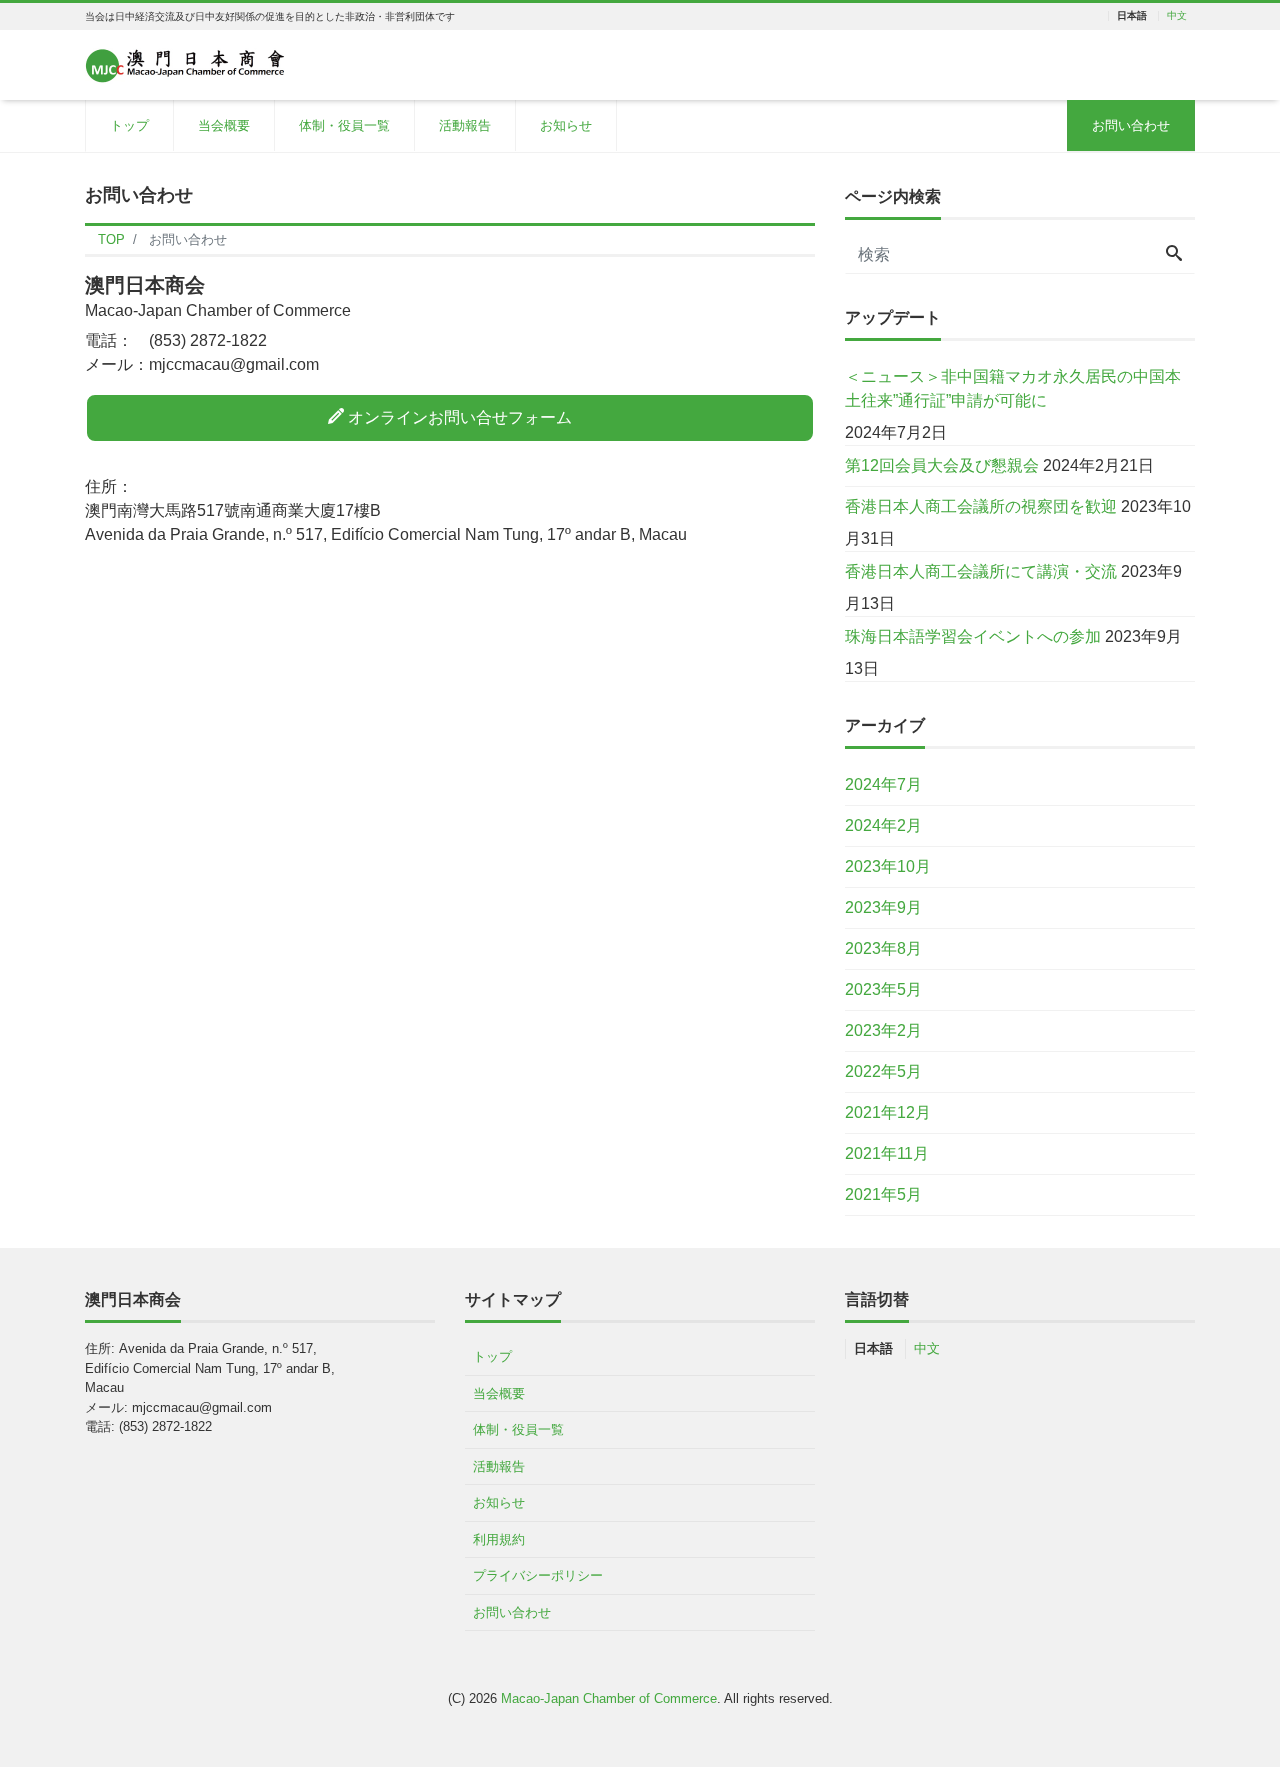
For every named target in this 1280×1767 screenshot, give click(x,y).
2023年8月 (883, 948)
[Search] (1174, 255)
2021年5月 (883, 1194)
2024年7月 (883, 784)
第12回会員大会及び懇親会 (942, 465)
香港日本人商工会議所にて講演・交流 (981, 571)
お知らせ (566, 125)
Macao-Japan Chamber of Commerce (609, 1698)
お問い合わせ (1131, 125)
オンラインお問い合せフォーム (458, 417)
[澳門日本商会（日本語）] (185, 63)
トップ (129, 125)
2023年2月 (883, 1030)
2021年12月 (888, 1112)
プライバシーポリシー (538, 1575)
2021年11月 (887, 1153)
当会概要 (224, 125)
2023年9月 (883, 907)
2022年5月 (883, 1071)
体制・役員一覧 (344, 125)
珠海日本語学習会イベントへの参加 (973, 636)
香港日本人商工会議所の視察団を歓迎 (981, 506)
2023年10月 (888, 866)
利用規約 (499, 1539)
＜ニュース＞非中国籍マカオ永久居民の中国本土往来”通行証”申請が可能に (1013, 388)
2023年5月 (883, 989)
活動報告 (465, 125)
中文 (1177, 16)
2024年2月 (883, 825)
